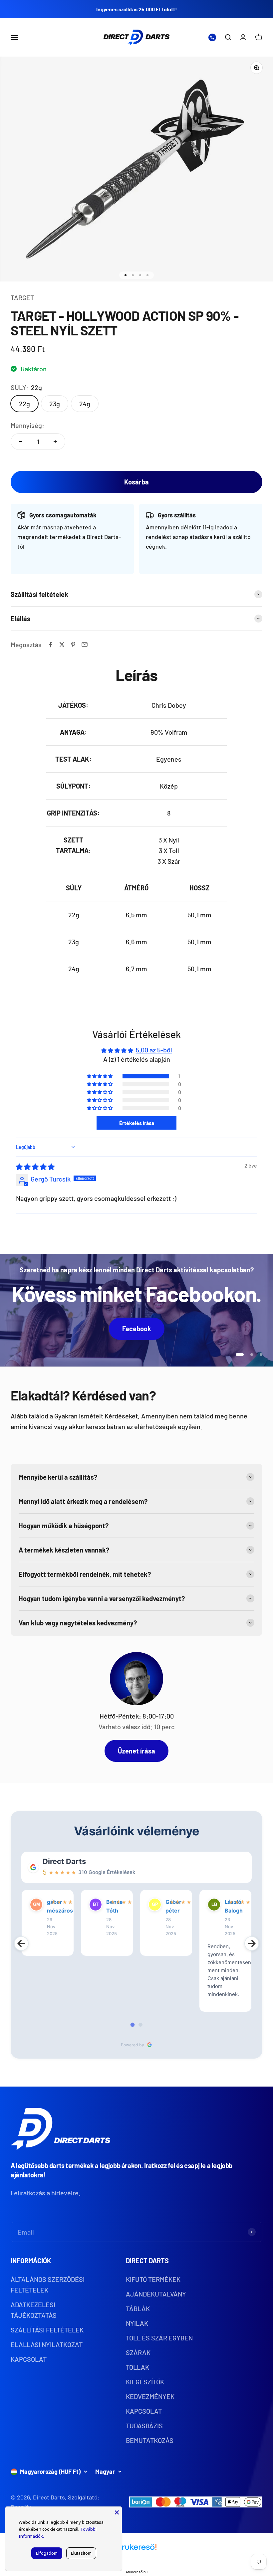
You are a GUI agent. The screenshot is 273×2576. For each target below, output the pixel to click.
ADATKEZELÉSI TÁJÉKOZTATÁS (34, 2310)
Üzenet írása (136, 1751)
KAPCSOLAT (29, 2359)
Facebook (137, 1329)
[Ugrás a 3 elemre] (140, 275)
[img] (35, 1167)
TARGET (22, 297)
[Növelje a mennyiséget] (55, 442)
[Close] (117, 2511)
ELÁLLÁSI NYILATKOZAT (47, 2344)
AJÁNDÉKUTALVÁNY (156, 2294)
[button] (100, 1076)
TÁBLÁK (138, 2308)
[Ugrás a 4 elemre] (147, 275)
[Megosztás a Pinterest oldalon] (73, 644)
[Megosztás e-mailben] (85, 644)
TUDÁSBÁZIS (144, 2426)
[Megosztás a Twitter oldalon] (62, 644)
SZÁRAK (138, 2352)
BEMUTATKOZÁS (150, 2440)
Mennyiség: (27, 425)
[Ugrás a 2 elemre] (133, 275)
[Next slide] (252, 1943)
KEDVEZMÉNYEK (150, 2396)
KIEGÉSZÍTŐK (145, 2382)
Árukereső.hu (136, 2572)
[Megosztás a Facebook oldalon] (51, 644)
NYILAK (137, 2323)
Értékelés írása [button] (137, 1123)
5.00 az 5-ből (154, 1050)
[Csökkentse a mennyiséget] (21, 442)
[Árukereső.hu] (136, 2549)
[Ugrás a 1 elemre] (126, 275)
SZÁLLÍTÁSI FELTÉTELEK (47, 2330)
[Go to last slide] (21, 1943)
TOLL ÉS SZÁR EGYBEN (159, 2338)
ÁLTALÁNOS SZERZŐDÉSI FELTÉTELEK (48, 2285)
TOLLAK (137, 2367)
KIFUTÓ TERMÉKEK (153, 2279)
